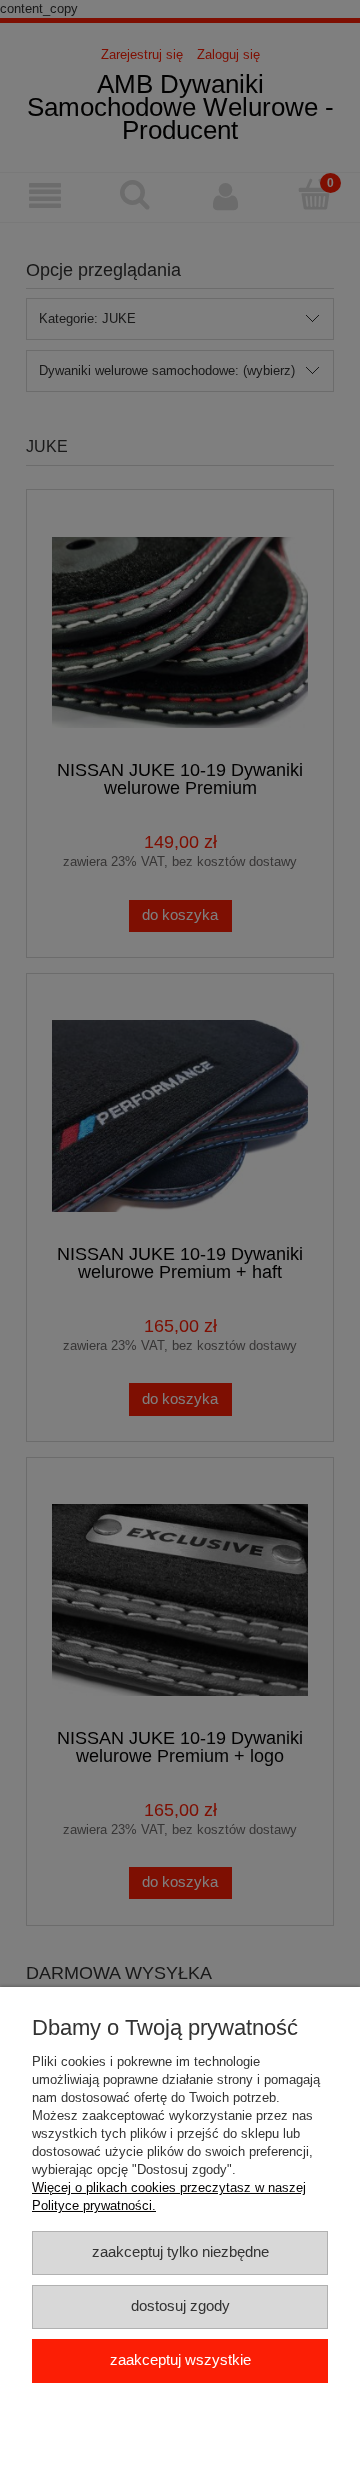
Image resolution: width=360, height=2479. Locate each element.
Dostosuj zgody (180, 2306)
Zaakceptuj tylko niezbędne (180, 2252)
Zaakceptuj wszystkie (180, 2360)
